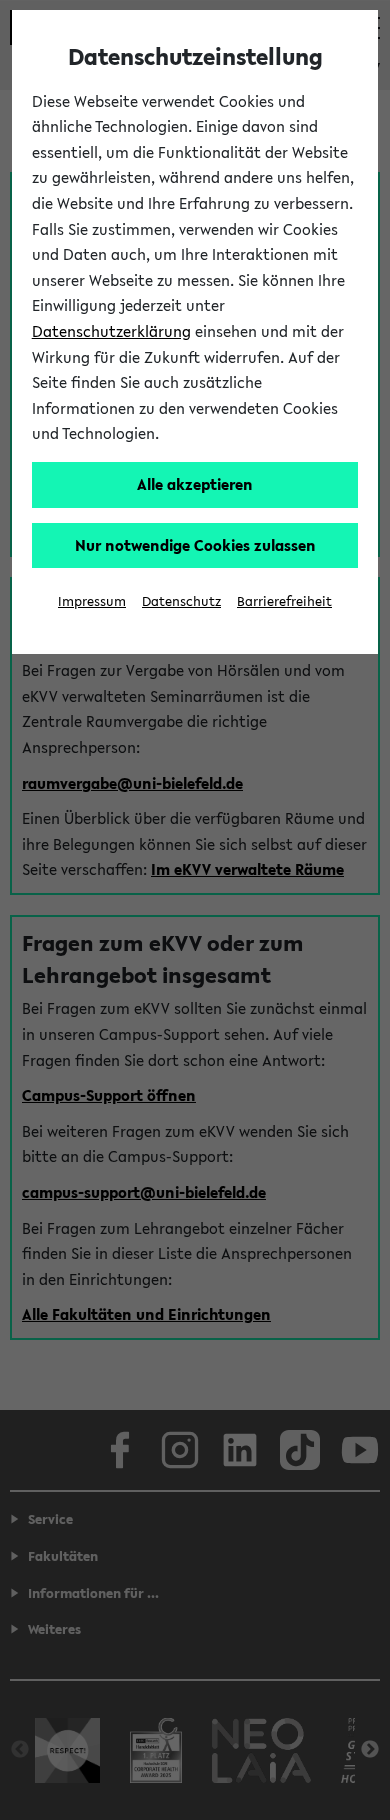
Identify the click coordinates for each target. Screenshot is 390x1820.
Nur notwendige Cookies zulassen (195, 545)
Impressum (92, 601)
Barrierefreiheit (284, 601)
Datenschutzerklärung (111, 331)
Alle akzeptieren (195, 484)
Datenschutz (181, 601)
